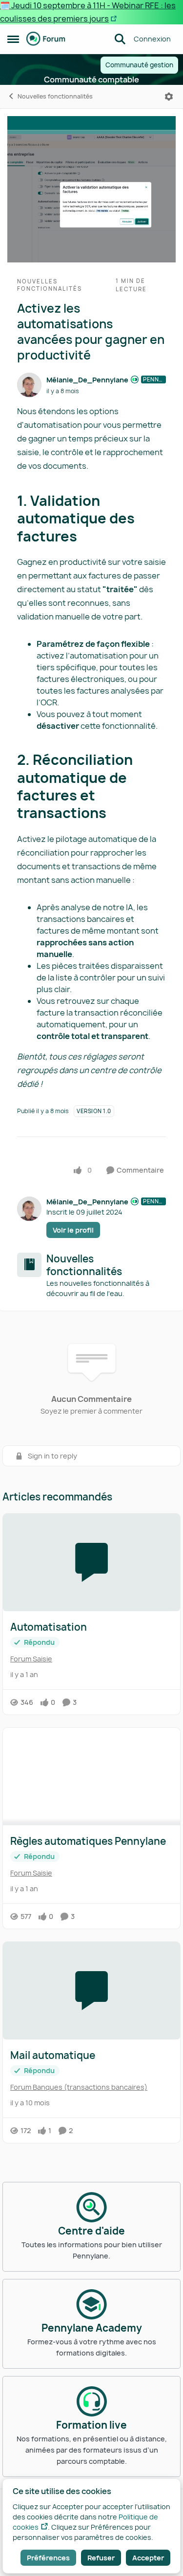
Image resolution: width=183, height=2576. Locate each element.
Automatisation (49, 1627)
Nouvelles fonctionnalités (55, 96)
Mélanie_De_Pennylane (87, 380)
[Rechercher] (120, 39)
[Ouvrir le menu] (169, 97)
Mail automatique (53, 2056)
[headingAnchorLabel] (87, 538)
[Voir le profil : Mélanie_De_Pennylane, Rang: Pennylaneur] (29, 385)
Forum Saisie (31, 1659)
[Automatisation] (91, 1562)
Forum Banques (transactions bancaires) (79, 2087)
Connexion (152, 39)
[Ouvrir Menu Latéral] (13, 39)
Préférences (48, 2558)
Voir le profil (73, 1230)
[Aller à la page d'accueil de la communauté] (46, 39)
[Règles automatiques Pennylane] (91, 1777)
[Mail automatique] (91, 1991)
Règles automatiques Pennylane (88, 1841)
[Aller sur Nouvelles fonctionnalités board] (29, 1265)
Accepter (148, 2558)
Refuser (101, 2558)
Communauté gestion (139, 65)
